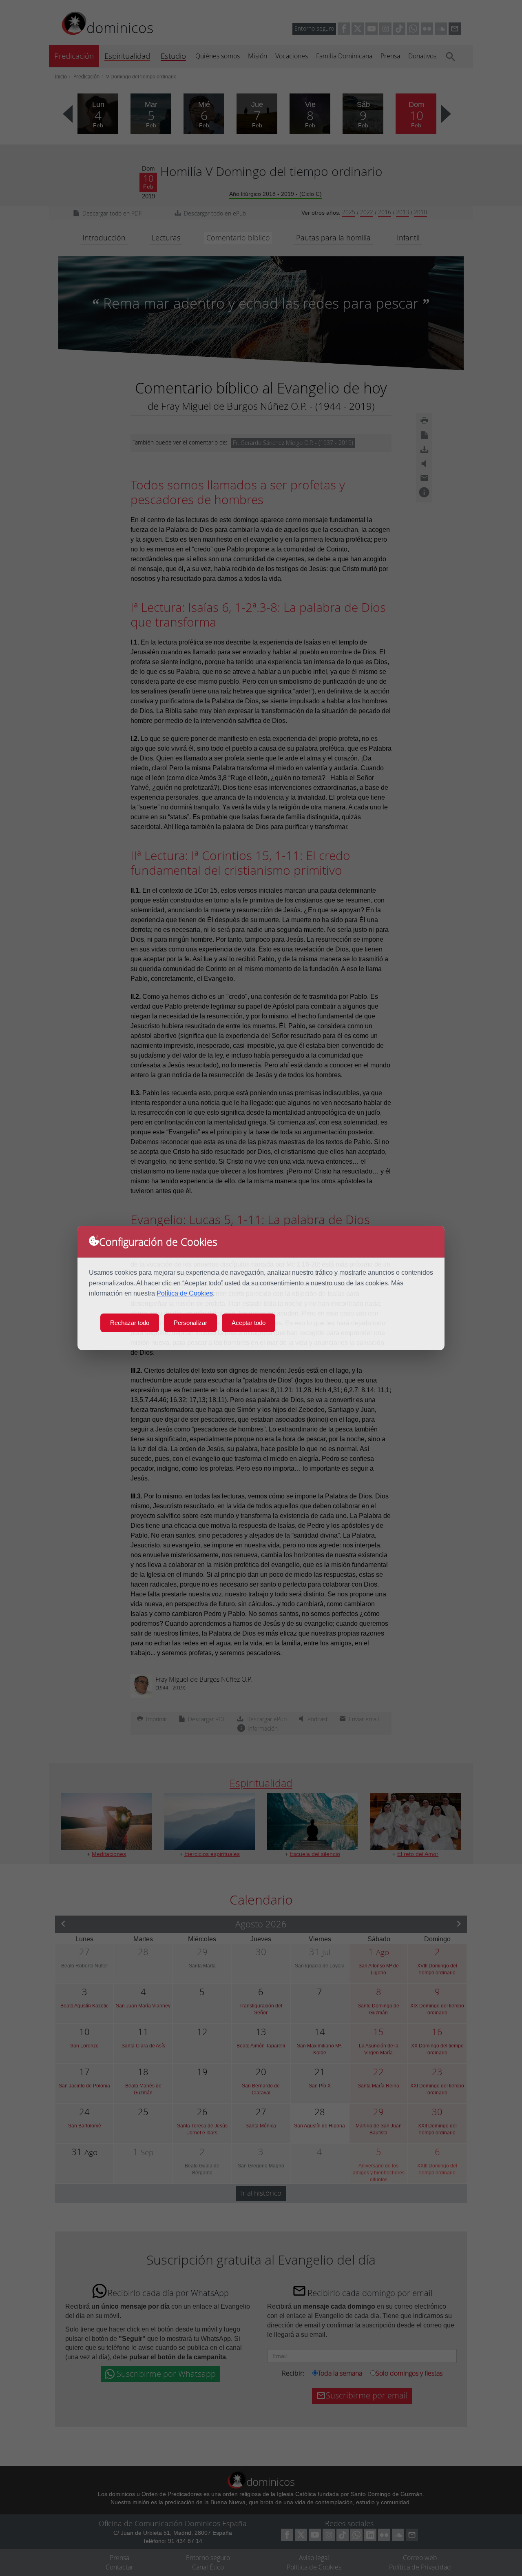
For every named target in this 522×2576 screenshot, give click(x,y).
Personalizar (190, 1323)
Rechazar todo (130, 1323)
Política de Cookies (185, 1293)
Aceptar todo (249, 1323)
